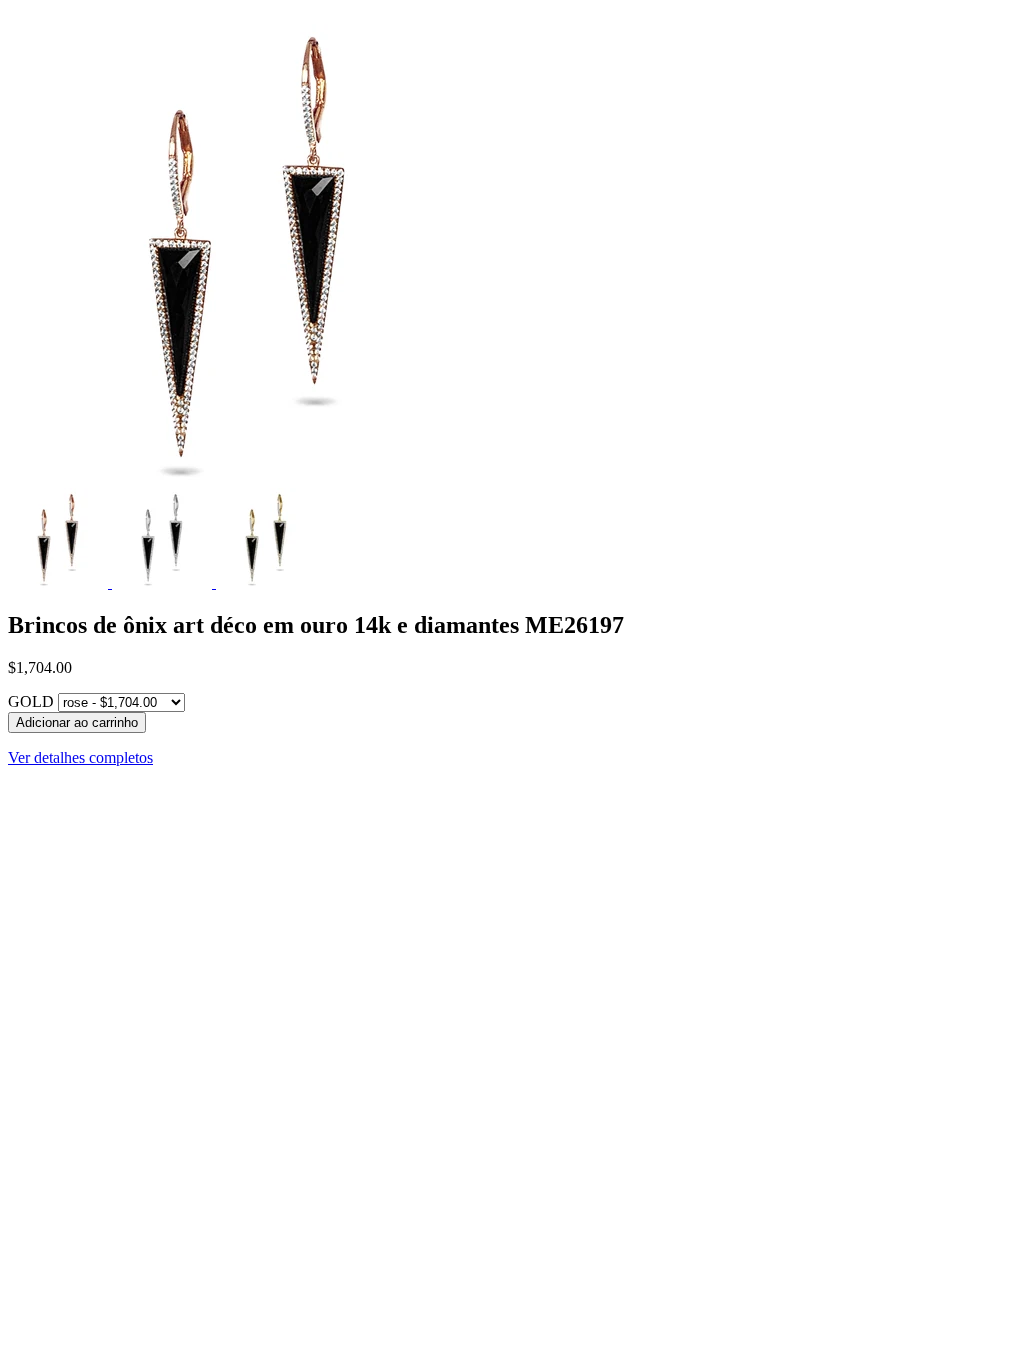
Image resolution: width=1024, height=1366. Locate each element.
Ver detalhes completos (80, 757)
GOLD (31, 701)
